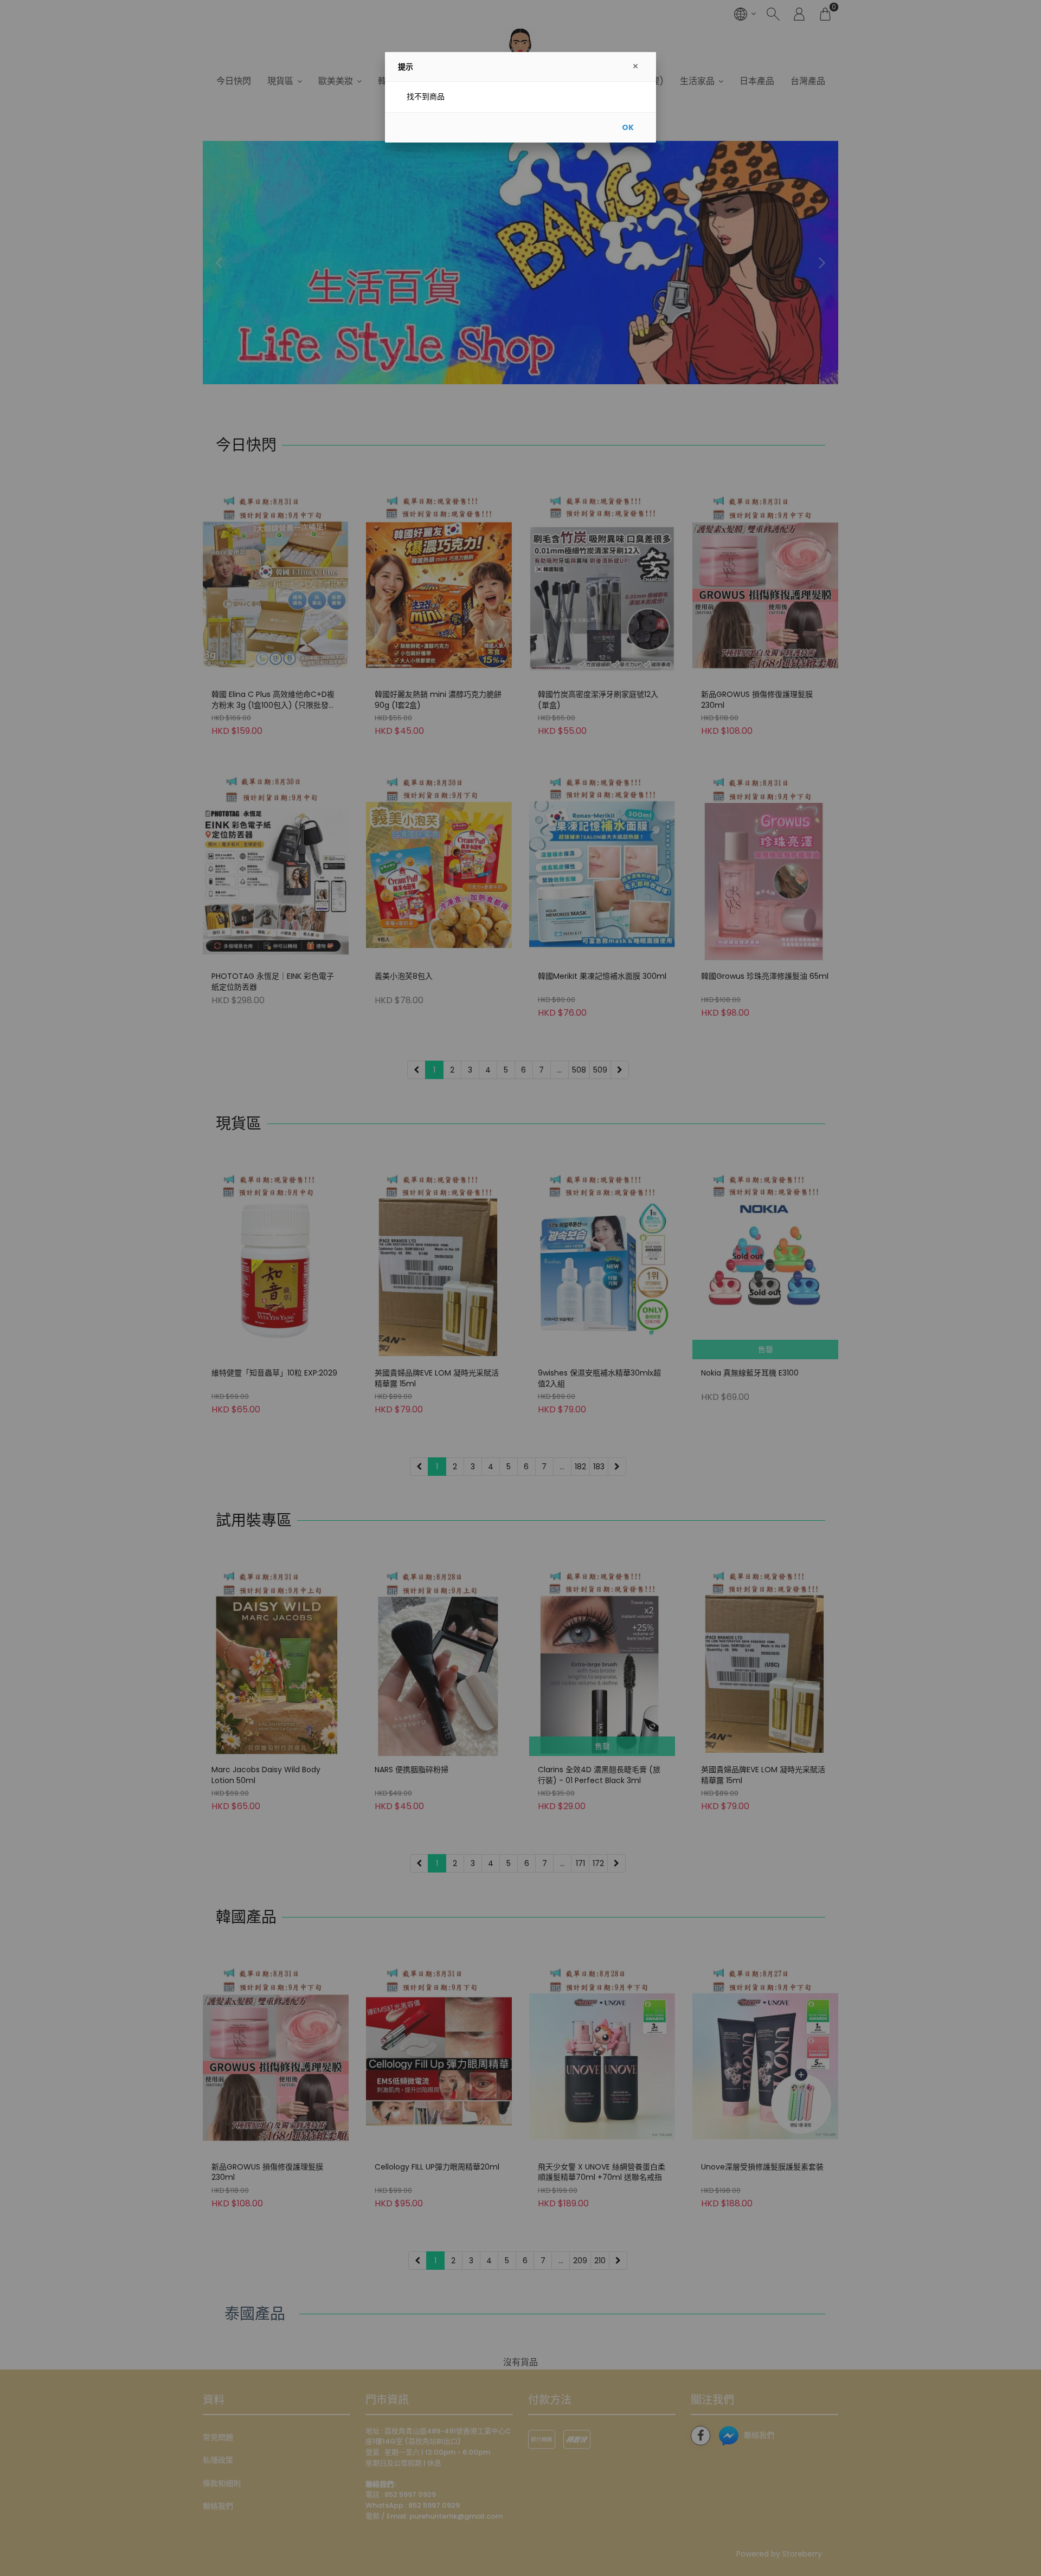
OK (628, 127)
